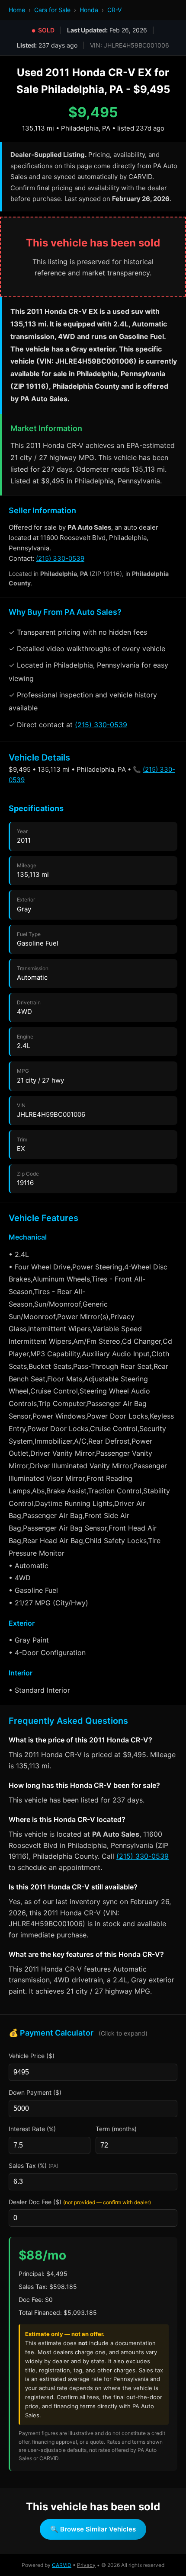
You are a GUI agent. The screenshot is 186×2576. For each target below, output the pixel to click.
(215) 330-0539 (60, 558)
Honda (89, 10)
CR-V (114, 10)
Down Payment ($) (35, 2092)
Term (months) (116, 2129)
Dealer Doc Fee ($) (80, 2202)
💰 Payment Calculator (78, 2033)
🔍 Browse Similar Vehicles (93, 2529)
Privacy (86, 2565)
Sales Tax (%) (34, 2165)
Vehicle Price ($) (32, 2056)
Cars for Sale (52, 10)
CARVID (62, 2565)
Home (17, 10)
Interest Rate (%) (32, 2129)
